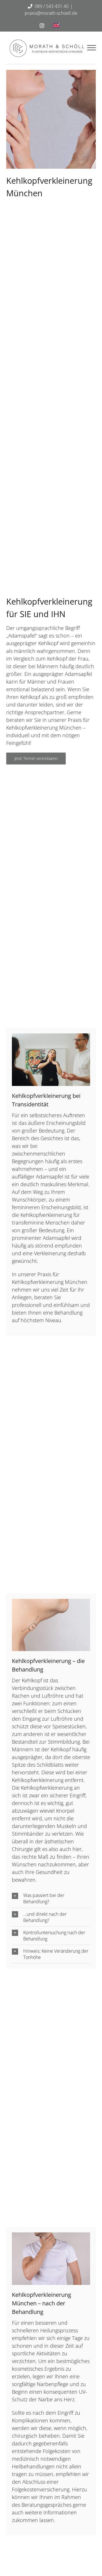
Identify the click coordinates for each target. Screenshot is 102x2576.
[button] (51, 1898)
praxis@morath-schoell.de (51, 13)
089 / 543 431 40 (52, 6)
